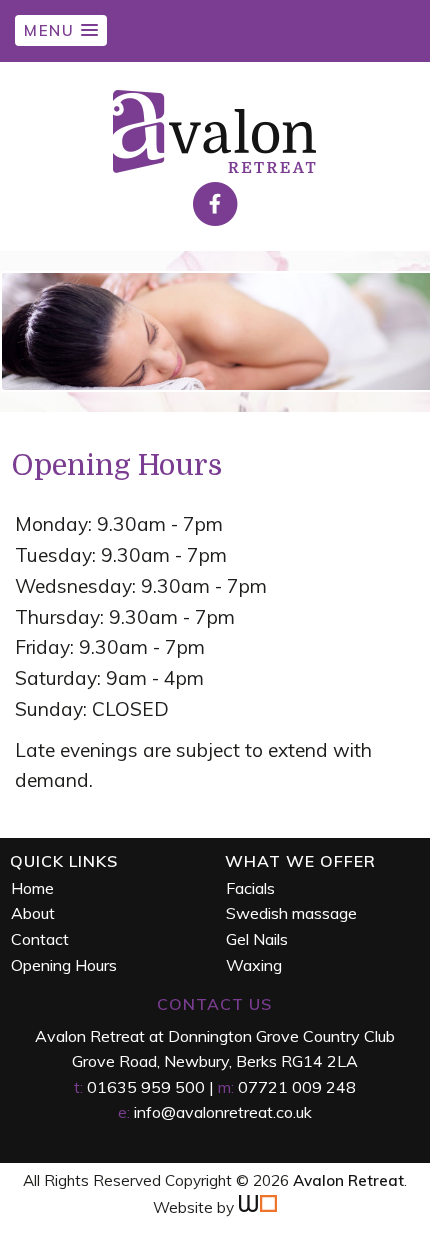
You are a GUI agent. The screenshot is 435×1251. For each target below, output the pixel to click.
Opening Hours (64, 965)
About (33, 913)
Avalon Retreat (348, 1180)
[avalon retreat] (215, 171)
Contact (40, 939)
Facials (250, 888)
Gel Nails (257, 939)
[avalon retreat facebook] (215, 221)
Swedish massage (291, 913)
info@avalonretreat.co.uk (223, 1112)
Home (32, 888)
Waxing (254, 965)
